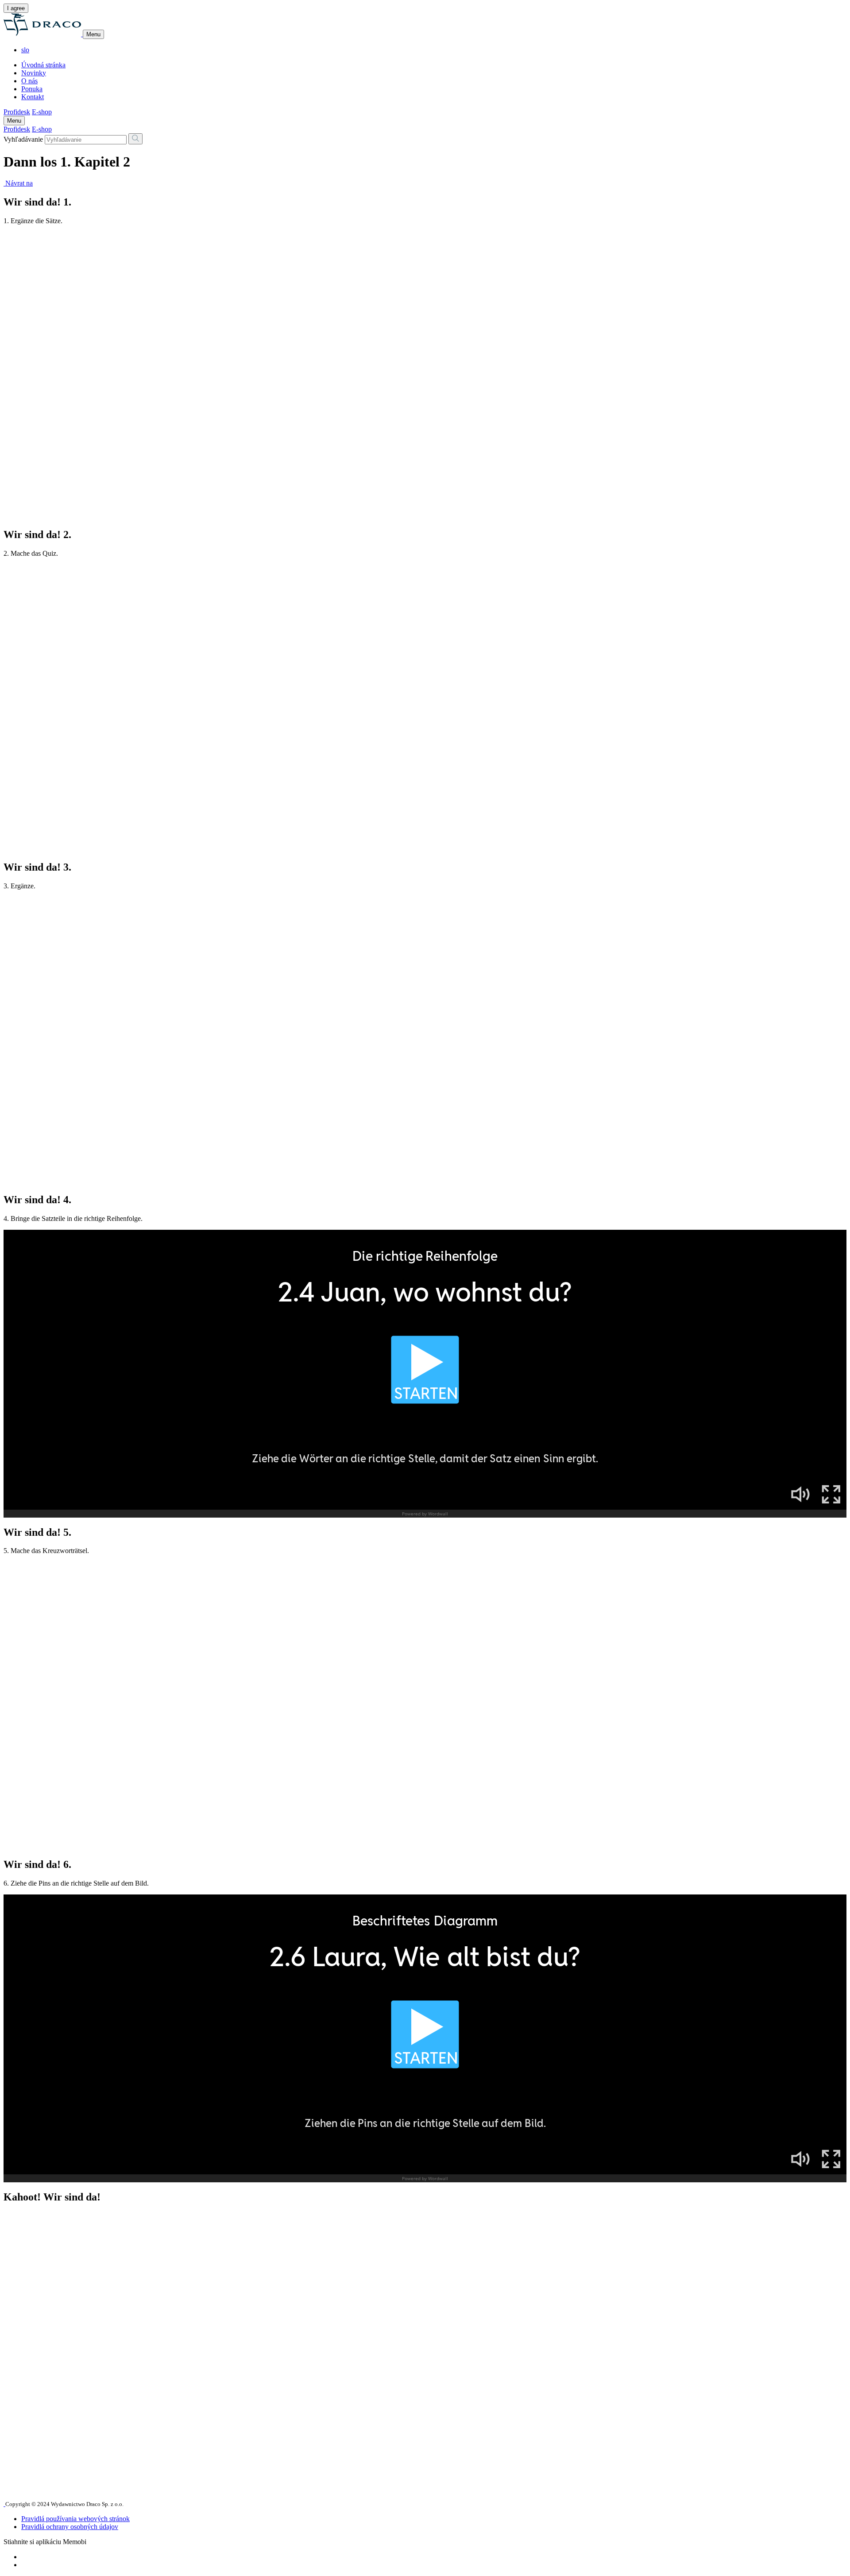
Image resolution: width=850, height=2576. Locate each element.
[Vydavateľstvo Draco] (43, 34)
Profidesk (17, 112)
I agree (16, 8)
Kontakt (33, 97)
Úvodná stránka (43, 65)
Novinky (34, 73)
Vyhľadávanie (23, 139)
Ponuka (32, 89)
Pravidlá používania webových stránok (75, 2519)
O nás (29, 81)
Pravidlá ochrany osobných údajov (70, 2527)
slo (25, 50)
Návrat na (18, 183)
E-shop (42, 112)
